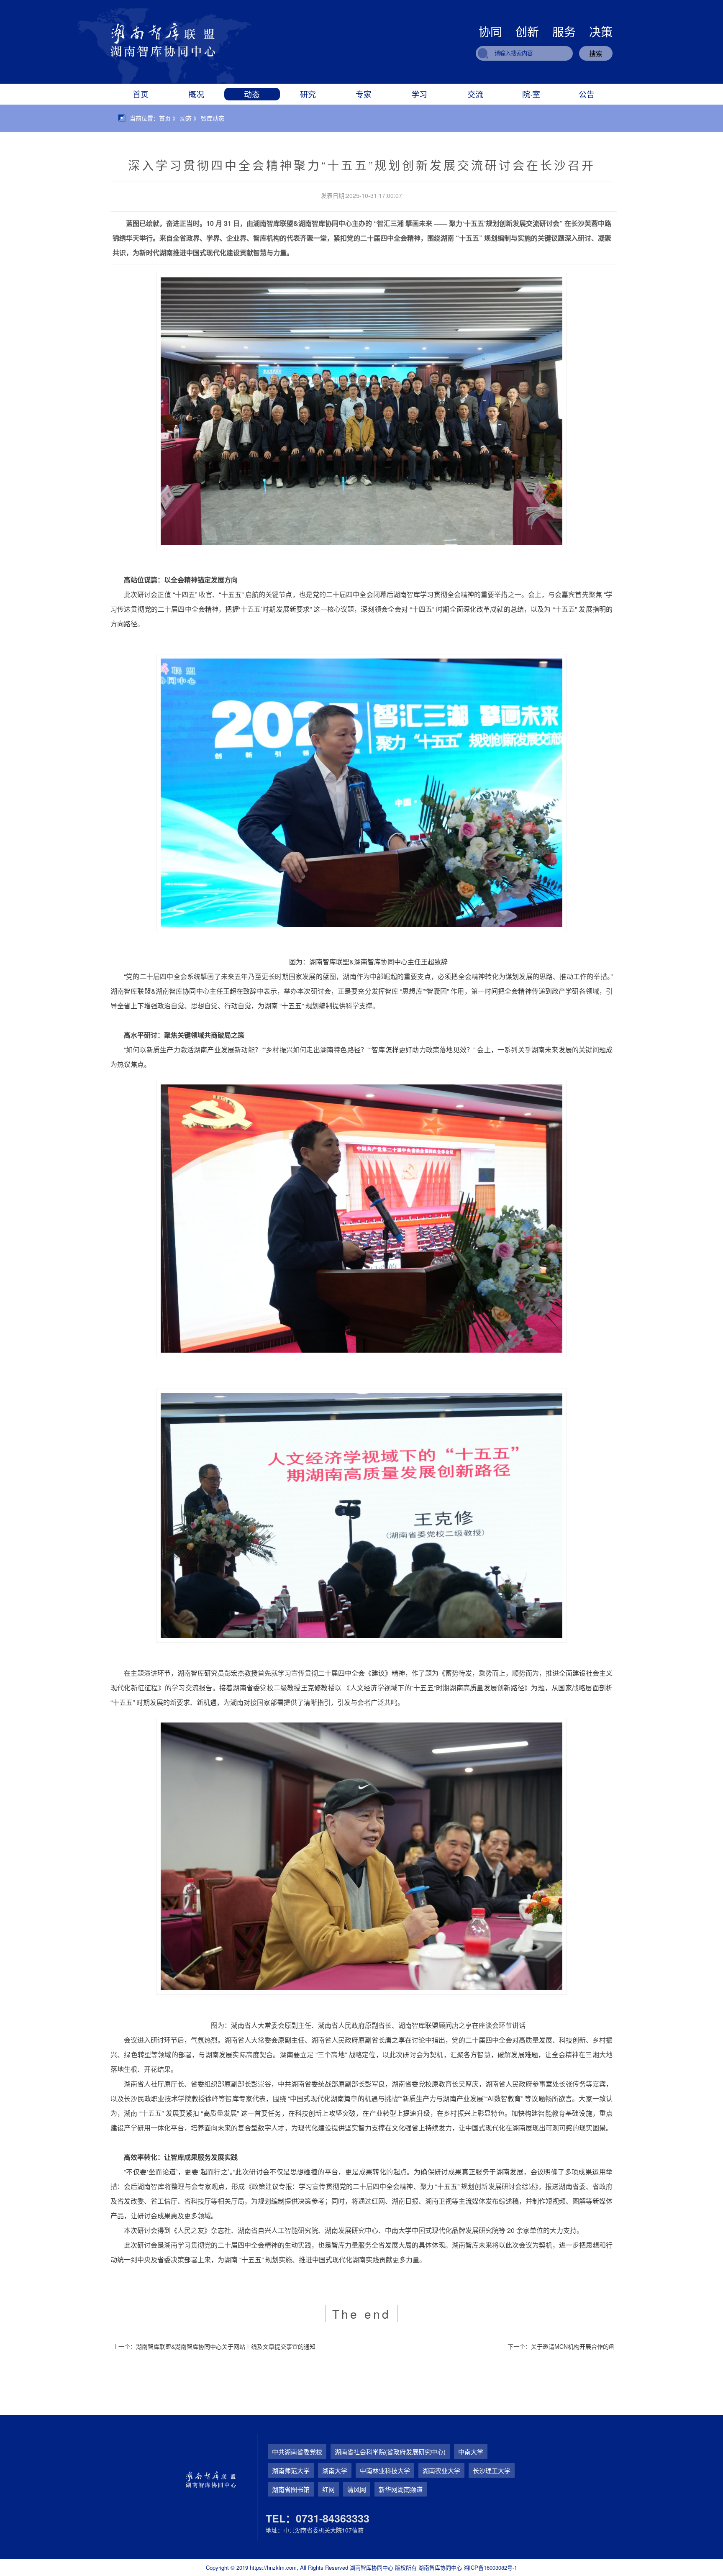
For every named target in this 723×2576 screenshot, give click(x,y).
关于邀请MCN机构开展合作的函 (573, 2346)
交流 (475, 94)
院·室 (531, 94)
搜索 (596, 53)
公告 (587, 94)
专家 (364, 94)
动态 (252, 94)
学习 (419, 94)
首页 (141, 94)
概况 (196, 94)
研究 (308, 94)
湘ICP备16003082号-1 (490, 2567)
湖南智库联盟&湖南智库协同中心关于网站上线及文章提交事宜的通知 (226, 2346)
